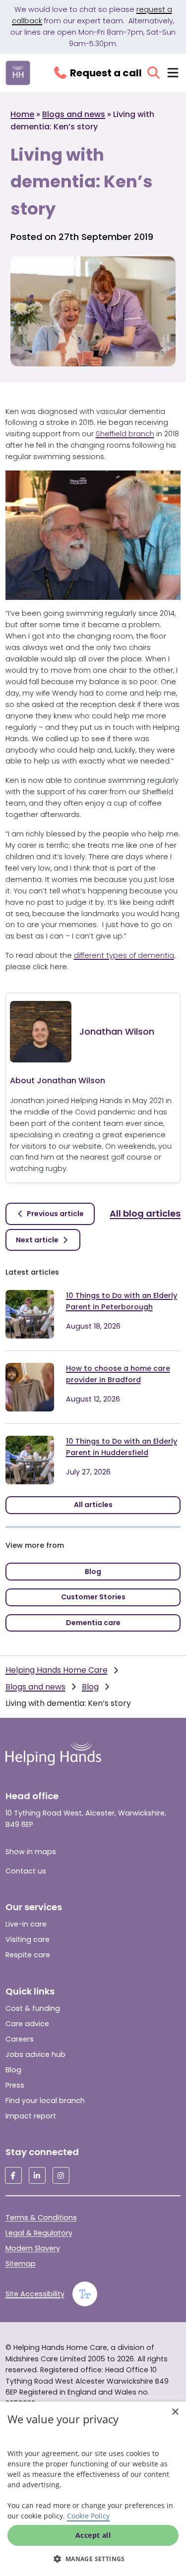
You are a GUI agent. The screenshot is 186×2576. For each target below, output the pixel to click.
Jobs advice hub (35, 2054)
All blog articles (145, 1213)
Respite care (28, 1955)
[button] (93, 2559)
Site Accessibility (35, 2294)
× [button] (175, 2412)
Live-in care (26, 1924)
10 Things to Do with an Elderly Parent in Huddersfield (122, 1447)
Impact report (31, 2116)
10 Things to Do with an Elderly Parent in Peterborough (122, 1301)
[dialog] (93, 2489)
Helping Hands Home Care (57, 1670)
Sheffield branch (125, 434)
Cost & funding (33, 2008)
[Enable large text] (85, 2294)
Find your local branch (45, 2101)
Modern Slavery (33, 2248)
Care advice (27, 2024)
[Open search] (154, 73)
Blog (90, 1687)
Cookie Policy (88, 2516)
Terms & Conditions (41, 2218)
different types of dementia (124, 955)
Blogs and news (74, 114)
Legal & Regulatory (39, 2233)
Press (15, 2085)
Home (22, 114)
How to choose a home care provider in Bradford (118, 1374)
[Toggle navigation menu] (173, 73)
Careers (20, 2039)
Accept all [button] (93, 2535)
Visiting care (28, 1939)
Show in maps (31, 1852)
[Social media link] (13, 2175)
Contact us (26, 1871)
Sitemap (21, 2264)
